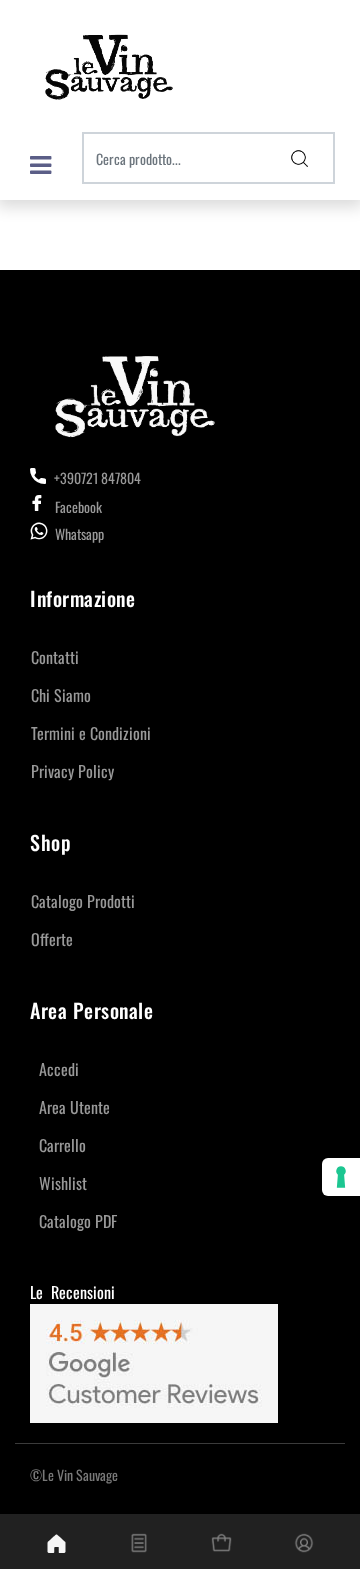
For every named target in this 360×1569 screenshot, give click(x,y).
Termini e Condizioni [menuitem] (91, 733)
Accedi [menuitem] (59, 1069)
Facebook (78, 506)
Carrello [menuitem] (62, 1145)
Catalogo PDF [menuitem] (78, 1221)
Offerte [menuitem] (52, 939)
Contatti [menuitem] (55, 657)
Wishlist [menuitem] (63, 1183)
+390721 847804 (96, 477)
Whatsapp (79, 533)
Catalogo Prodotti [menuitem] (83, 901)
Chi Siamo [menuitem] (61, 695)
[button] (300, 158)
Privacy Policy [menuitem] (72, 771)
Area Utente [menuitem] (74, 1107)
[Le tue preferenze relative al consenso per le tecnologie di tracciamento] (341, 1177)
